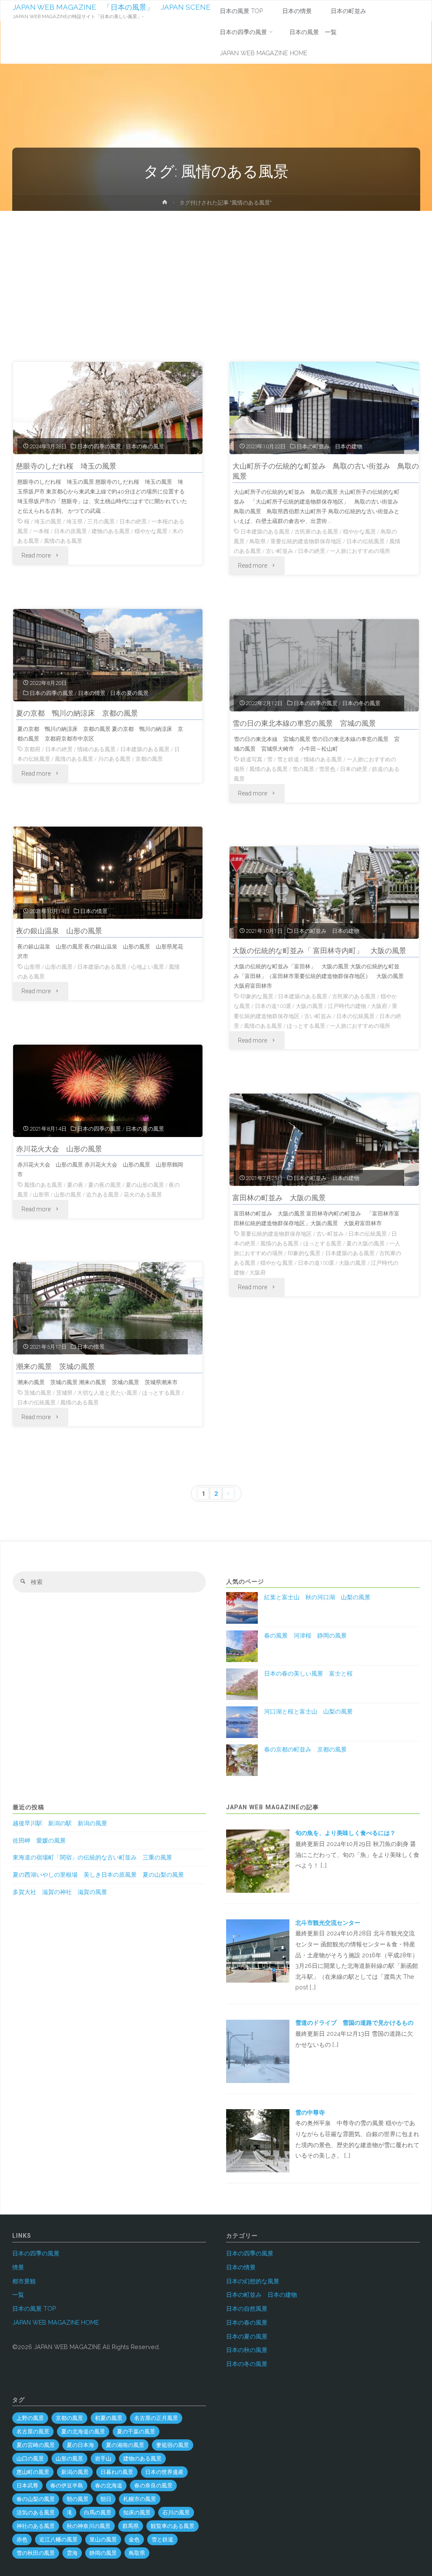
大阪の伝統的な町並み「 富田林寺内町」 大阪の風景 (319, 951)
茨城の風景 (38, 1393)
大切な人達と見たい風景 (107, 1393)
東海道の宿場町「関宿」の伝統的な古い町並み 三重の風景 (92, 1857)
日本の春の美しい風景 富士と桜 (308, 1673)
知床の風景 (137, 2513)
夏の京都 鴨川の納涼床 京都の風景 (77, 713)
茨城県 (64, 1393)
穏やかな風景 (151, 531)
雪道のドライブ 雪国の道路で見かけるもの (354, 2023)
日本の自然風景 (247, 2309)
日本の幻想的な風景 (253, 2281)
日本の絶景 (133, 521)
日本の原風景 (70, 531)
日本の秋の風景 (247, 2350)
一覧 (18, 2295)
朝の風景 (78, 2499)
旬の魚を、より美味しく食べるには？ (348, 1833)
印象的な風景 (257, 996)
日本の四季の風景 (99, 446)
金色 (134, 2540)
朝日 (106, 2499)
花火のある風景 (143, 1195)
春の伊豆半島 (67, 2486)
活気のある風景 (36, 2513)
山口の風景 (30, 2459)
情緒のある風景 (96, 749)
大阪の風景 (309, 1006)
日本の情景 (92, 693)
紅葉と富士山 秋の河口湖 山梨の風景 (317, 1597)
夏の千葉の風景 (136, 2432)
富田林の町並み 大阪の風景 (279, 1198)
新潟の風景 (75, 2472)
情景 (18, 2267)
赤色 (22, 2540)
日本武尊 (27, 2486)
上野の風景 (30, 2418)
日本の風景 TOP (34, 2309)
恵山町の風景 (33, 2472)
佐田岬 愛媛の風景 (39, 1840)
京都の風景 (149, 759)
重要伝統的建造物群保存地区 (306, 541)
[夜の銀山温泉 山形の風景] (108, 873)
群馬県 (131, 2526)
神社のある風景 (36, 2526)
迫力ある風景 (103, 1195)
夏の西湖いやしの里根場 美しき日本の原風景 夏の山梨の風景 (98, 1875)
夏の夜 (75, 1185)
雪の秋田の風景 (36, 2553)
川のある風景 (114, 759)
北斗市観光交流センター (328, 1923)
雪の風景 (303, 769)
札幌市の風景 (140, 2499)
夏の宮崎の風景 (36, 2445)
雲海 (72, 2553)
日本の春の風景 (145, 446)
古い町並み (279, 551)
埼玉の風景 (48, 521)
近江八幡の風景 (58, 2540)
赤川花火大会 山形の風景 (59, 1149)
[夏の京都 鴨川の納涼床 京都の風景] (108, 655)
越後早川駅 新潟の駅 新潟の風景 (60, 1823)
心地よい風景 (148, 967)
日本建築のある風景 (265, 532)
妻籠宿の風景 (173, 2445)
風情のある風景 (63, 541)
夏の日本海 (80, 2445)
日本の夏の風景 (129, 693)
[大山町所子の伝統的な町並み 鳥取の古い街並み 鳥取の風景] (324, 408)
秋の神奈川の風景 (89, 2526)
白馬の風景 (98, 2513)
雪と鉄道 (288, 759)
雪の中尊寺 (310, 2113)
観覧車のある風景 (173, 2526)
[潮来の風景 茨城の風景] (108, 1308)
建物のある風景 (111, 531)
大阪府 (379, 1006)
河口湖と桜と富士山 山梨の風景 (308, 1711)
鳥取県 (258, 541)
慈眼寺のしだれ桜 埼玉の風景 (66, 466)
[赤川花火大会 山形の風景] (108, 1091)
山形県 (32, 967)
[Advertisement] (216, 274)
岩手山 (103, 2459)
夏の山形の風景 (145, 1185)
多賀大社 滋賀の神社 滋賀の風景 (60, 1892)
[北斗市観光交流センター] (258, 1951)
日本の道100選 (273, 1006)
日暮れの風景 (117, 2472)
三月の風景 (101, 521)
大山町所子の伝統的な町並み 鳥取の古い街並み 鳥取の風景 (326, 471)
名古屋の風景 (33, 2432)
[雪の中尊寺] (258, 2140)
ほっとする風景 (306, 1026)
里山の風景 (103, 2540)
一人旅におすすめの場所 (360, 551)
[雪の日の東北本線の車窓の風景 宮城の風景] (324, 665)
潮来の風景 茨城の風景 (55, 1366)
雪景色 (327, 769)
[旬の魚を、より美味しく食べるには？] (258, 1861)
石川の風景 (176, 2513)
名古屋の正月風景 (156, 2418)
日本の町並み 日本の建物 (329, 446)
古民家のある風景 (316, 532)
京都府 (32, 749)
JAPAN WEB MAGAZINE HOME (55, 2323)
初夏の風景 (109, 2418)
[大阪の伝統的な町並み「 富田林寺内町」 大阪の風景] (324, 893)
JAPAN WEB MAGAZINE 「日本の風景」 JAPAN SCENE (112, 7)
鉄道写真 (251, 759)
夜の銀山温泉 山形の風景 (59, 931)
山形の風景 (59, 967)
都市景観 (24, 2281)
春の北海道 (109, 2486)
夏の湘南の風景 (125, 2445)
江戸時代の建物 (347, 1006)
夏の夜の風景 (105, 1185)
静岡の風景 (103, 2553)
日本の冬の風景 (361, 703)
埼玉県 (74, 521)
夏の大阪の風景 (366, 1244)
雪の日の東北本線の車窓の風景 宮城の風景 (304, 723)
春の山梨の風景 (36, 2499)
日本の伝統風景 (366, 541)
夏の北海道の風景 (83, 2432)
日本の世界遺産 (164, 2472)
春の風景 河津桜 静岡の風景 (305, 1636)
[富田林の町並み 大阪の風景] (324, 1140)
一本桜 (41, 531)
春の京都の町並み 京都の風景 (305, 1749)
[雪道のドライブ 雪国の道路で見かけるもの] (258, 2051)
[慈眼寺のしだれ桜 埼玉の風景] (108, 408)
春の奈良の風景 (153, 2486)
